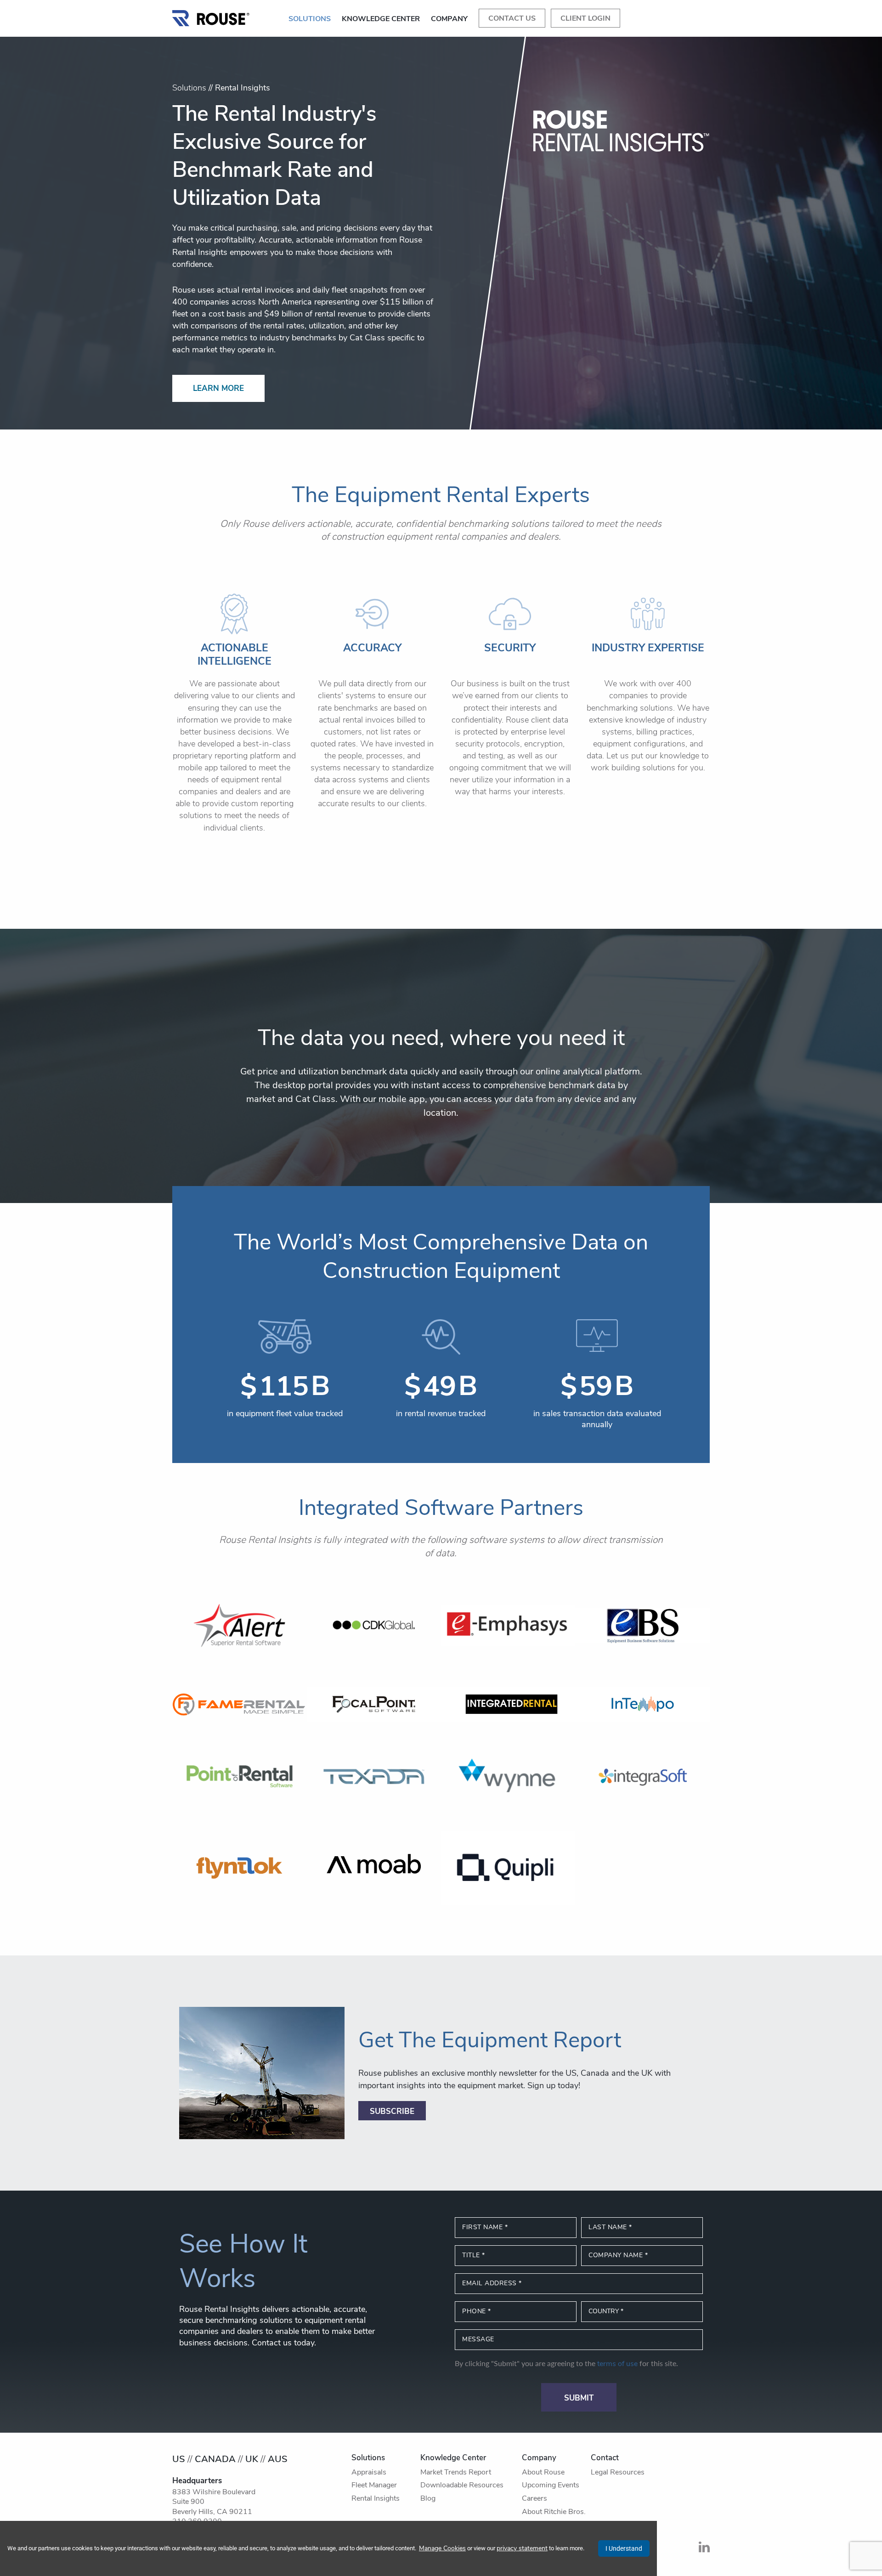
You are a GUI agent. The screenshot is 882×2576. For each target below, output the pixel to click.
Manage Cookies (442, 2549)
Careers (534, 2499)
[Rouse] (211, 16)
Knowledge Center (381, 19)
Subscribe (392, 2112)
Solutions (310, 19)
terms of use (617, 2364)
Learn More (218, 389)
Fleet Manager (374, 2486)
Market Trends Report (456, 2473)
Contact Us (512, 19)
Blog (428, 2499)
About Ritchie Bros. (554, 2512)
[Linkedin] (704, 2550)
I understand (624, 2548)
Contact (605, 2458)
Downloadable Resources (462, 2486)
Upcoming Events (551, 2486)
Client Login (585, 19)
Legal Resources (618, 2473)
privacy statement (522, 2549)
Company (449, 19)
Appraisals (369, 2473)
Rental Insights (376, 2499)
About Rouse (543, 2473)
